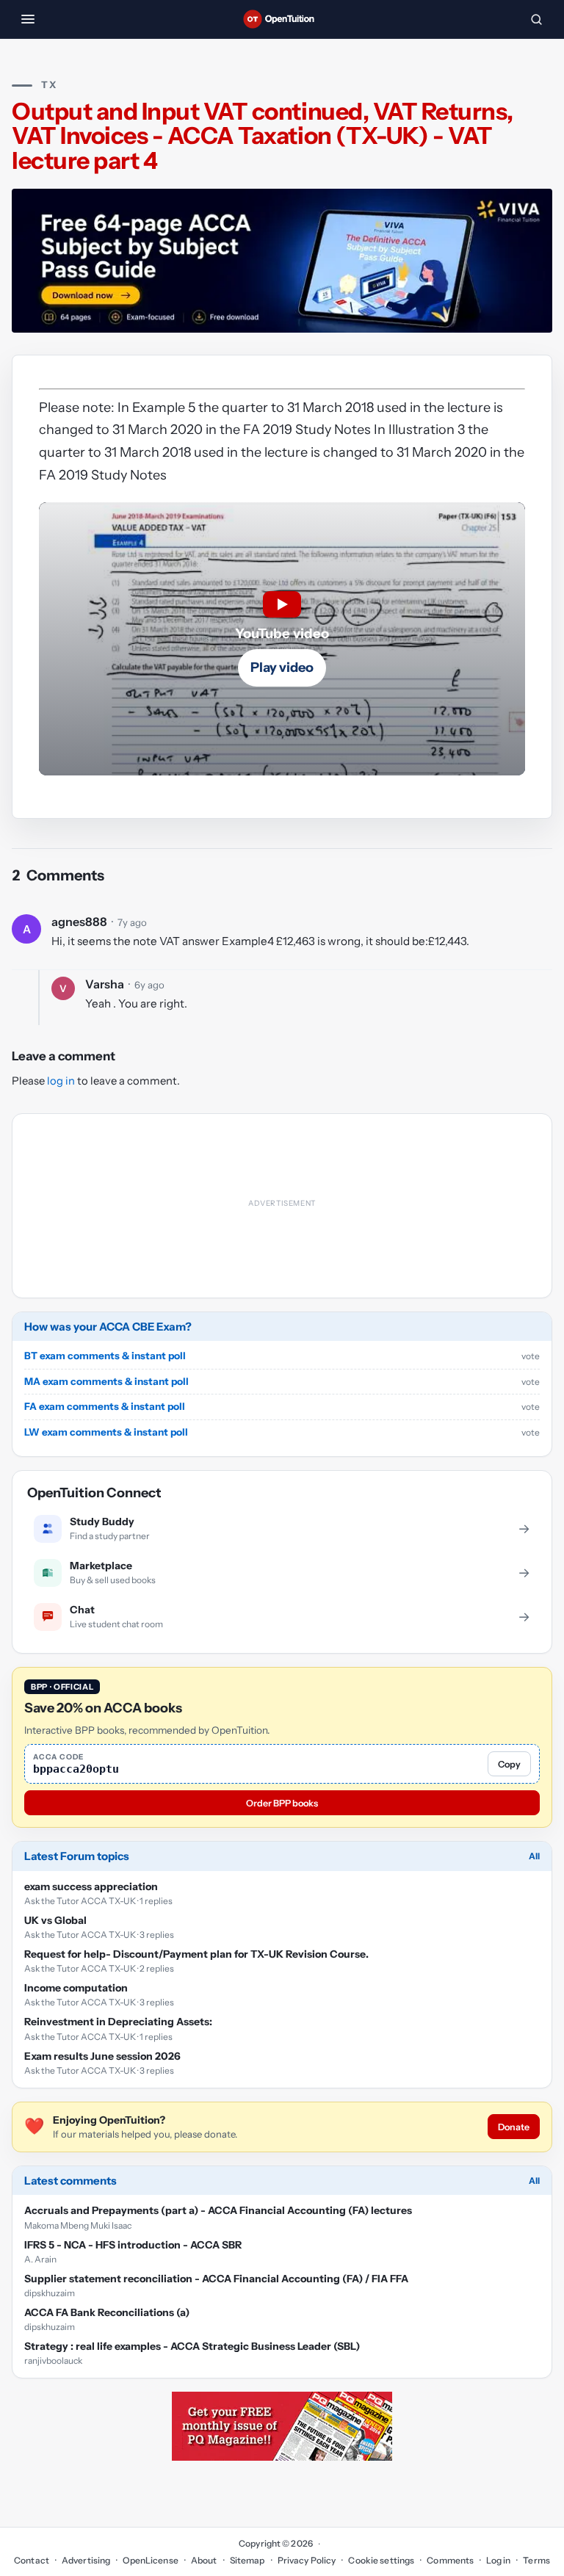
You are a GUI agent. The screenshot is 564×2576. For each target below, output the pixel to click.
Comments (450, 2375)
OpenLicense (150, 2375)
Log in (498, 2375)
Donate (514, 1942)
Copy (509, 1579)
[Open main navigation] (28, 19)
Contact (32, 2375)
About (204, 2375)
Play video (282, 667)
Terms (536, 2375)
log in (61, 1081)
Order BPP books (282, 1618)
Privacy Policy (307, 2375)
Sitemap (247, 2375)
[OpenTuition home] (282, 19)
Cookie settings (381, 2375)
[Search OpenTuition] (536, 19)
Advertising (86, 2375)
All (534, 1671)
